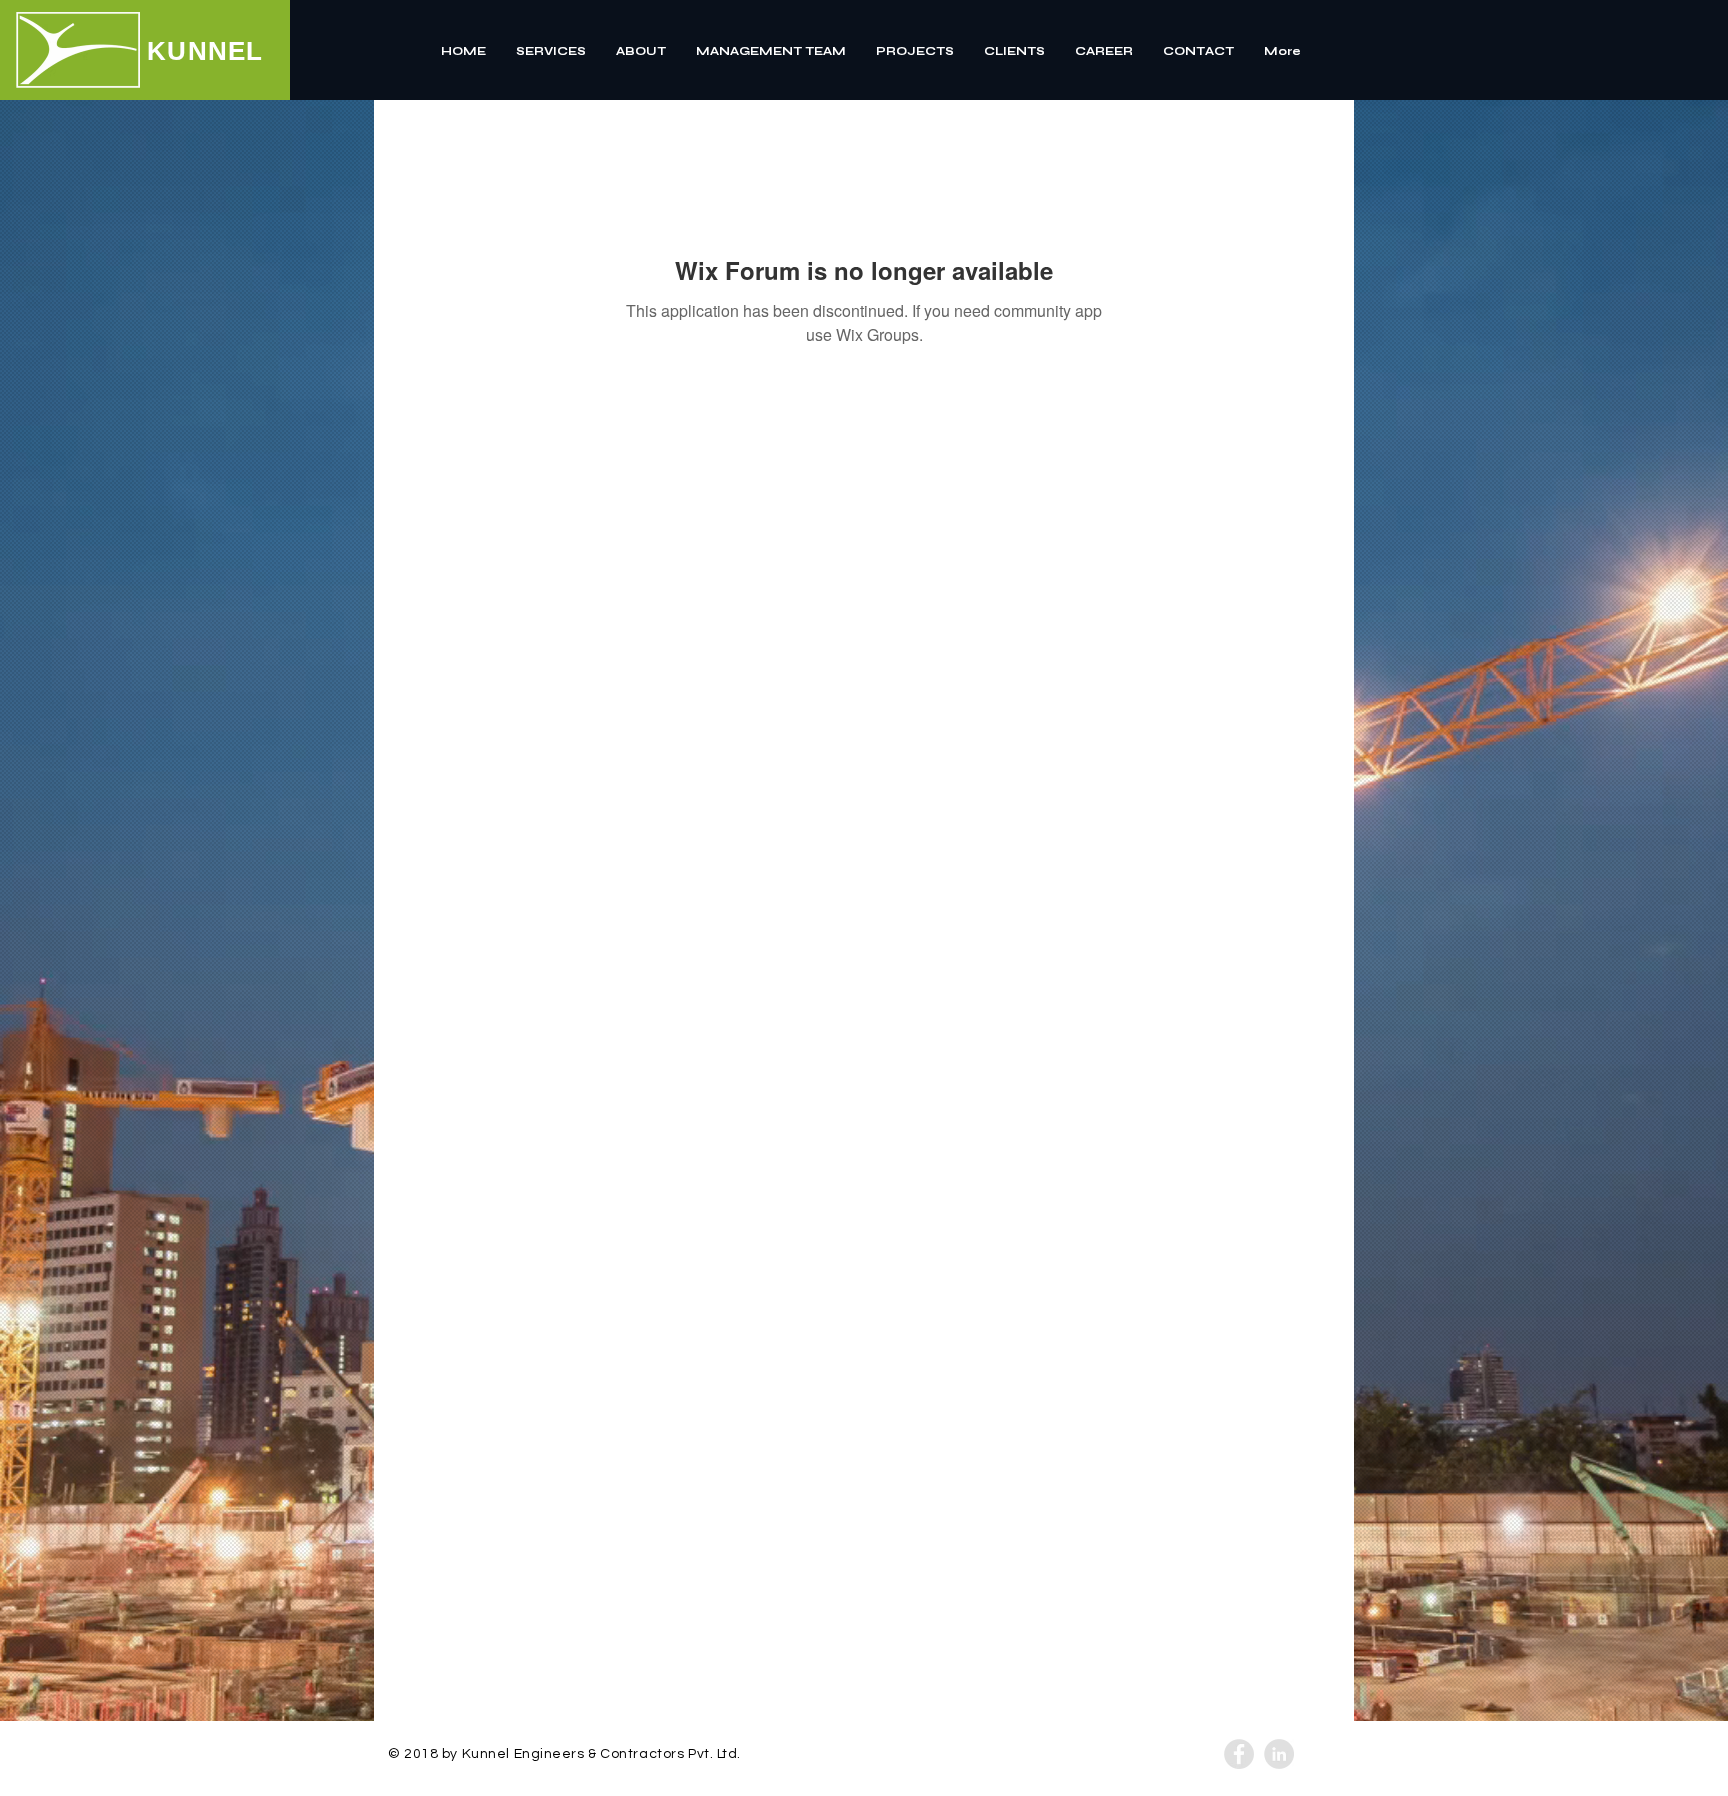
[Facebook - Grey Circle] (1239, 1754)
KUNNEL (205, 51)
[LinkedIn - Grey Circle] (1279, 1754)
